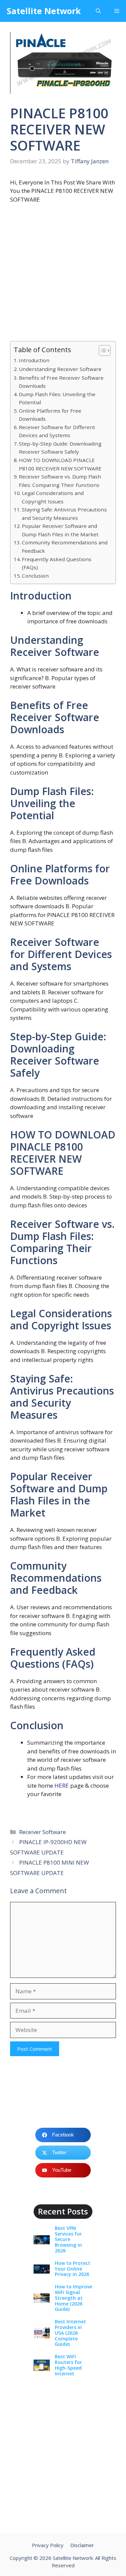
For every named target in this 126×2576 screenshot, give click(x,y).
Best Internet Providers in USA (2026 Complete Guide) (70, 2333)
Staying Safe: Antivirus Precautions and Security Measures (64, 514)
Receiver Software (43, 1832)
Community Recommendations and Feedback (65, 547)
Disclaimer (82, 2545)
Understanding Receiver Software (60, 369)
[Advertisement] (63, 275)
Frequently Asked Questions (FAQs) (57, 563)
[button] (98, 11)
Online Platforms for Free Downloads (50, 415)
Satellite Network (44, 11)
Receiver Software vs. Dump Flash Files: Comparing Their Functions (60, 481)
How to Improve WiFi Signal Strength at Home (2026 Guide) (73, 2298)
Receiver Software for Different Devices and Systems (57, 431)
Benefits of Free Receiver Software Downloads (61, 382)
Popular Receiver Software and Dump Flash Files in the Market (60, 530)
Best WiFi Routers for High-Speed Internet (68, 2365)
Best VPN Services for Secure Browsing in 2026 (68, 2239)
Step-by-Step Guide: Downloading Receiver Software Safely (60, 448)
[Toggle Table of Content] (101, 350)
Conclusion (35, 576)
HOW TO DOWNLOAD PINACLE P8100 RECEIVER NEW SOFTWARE (60, 464)
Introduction (34, 360)
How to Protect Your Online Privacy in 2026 (73, 2269)
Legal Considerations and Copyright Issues (53, 497)
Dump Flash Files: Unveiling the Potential (57, 398)
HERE (62, 1785)
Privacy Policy (48, 2545)
